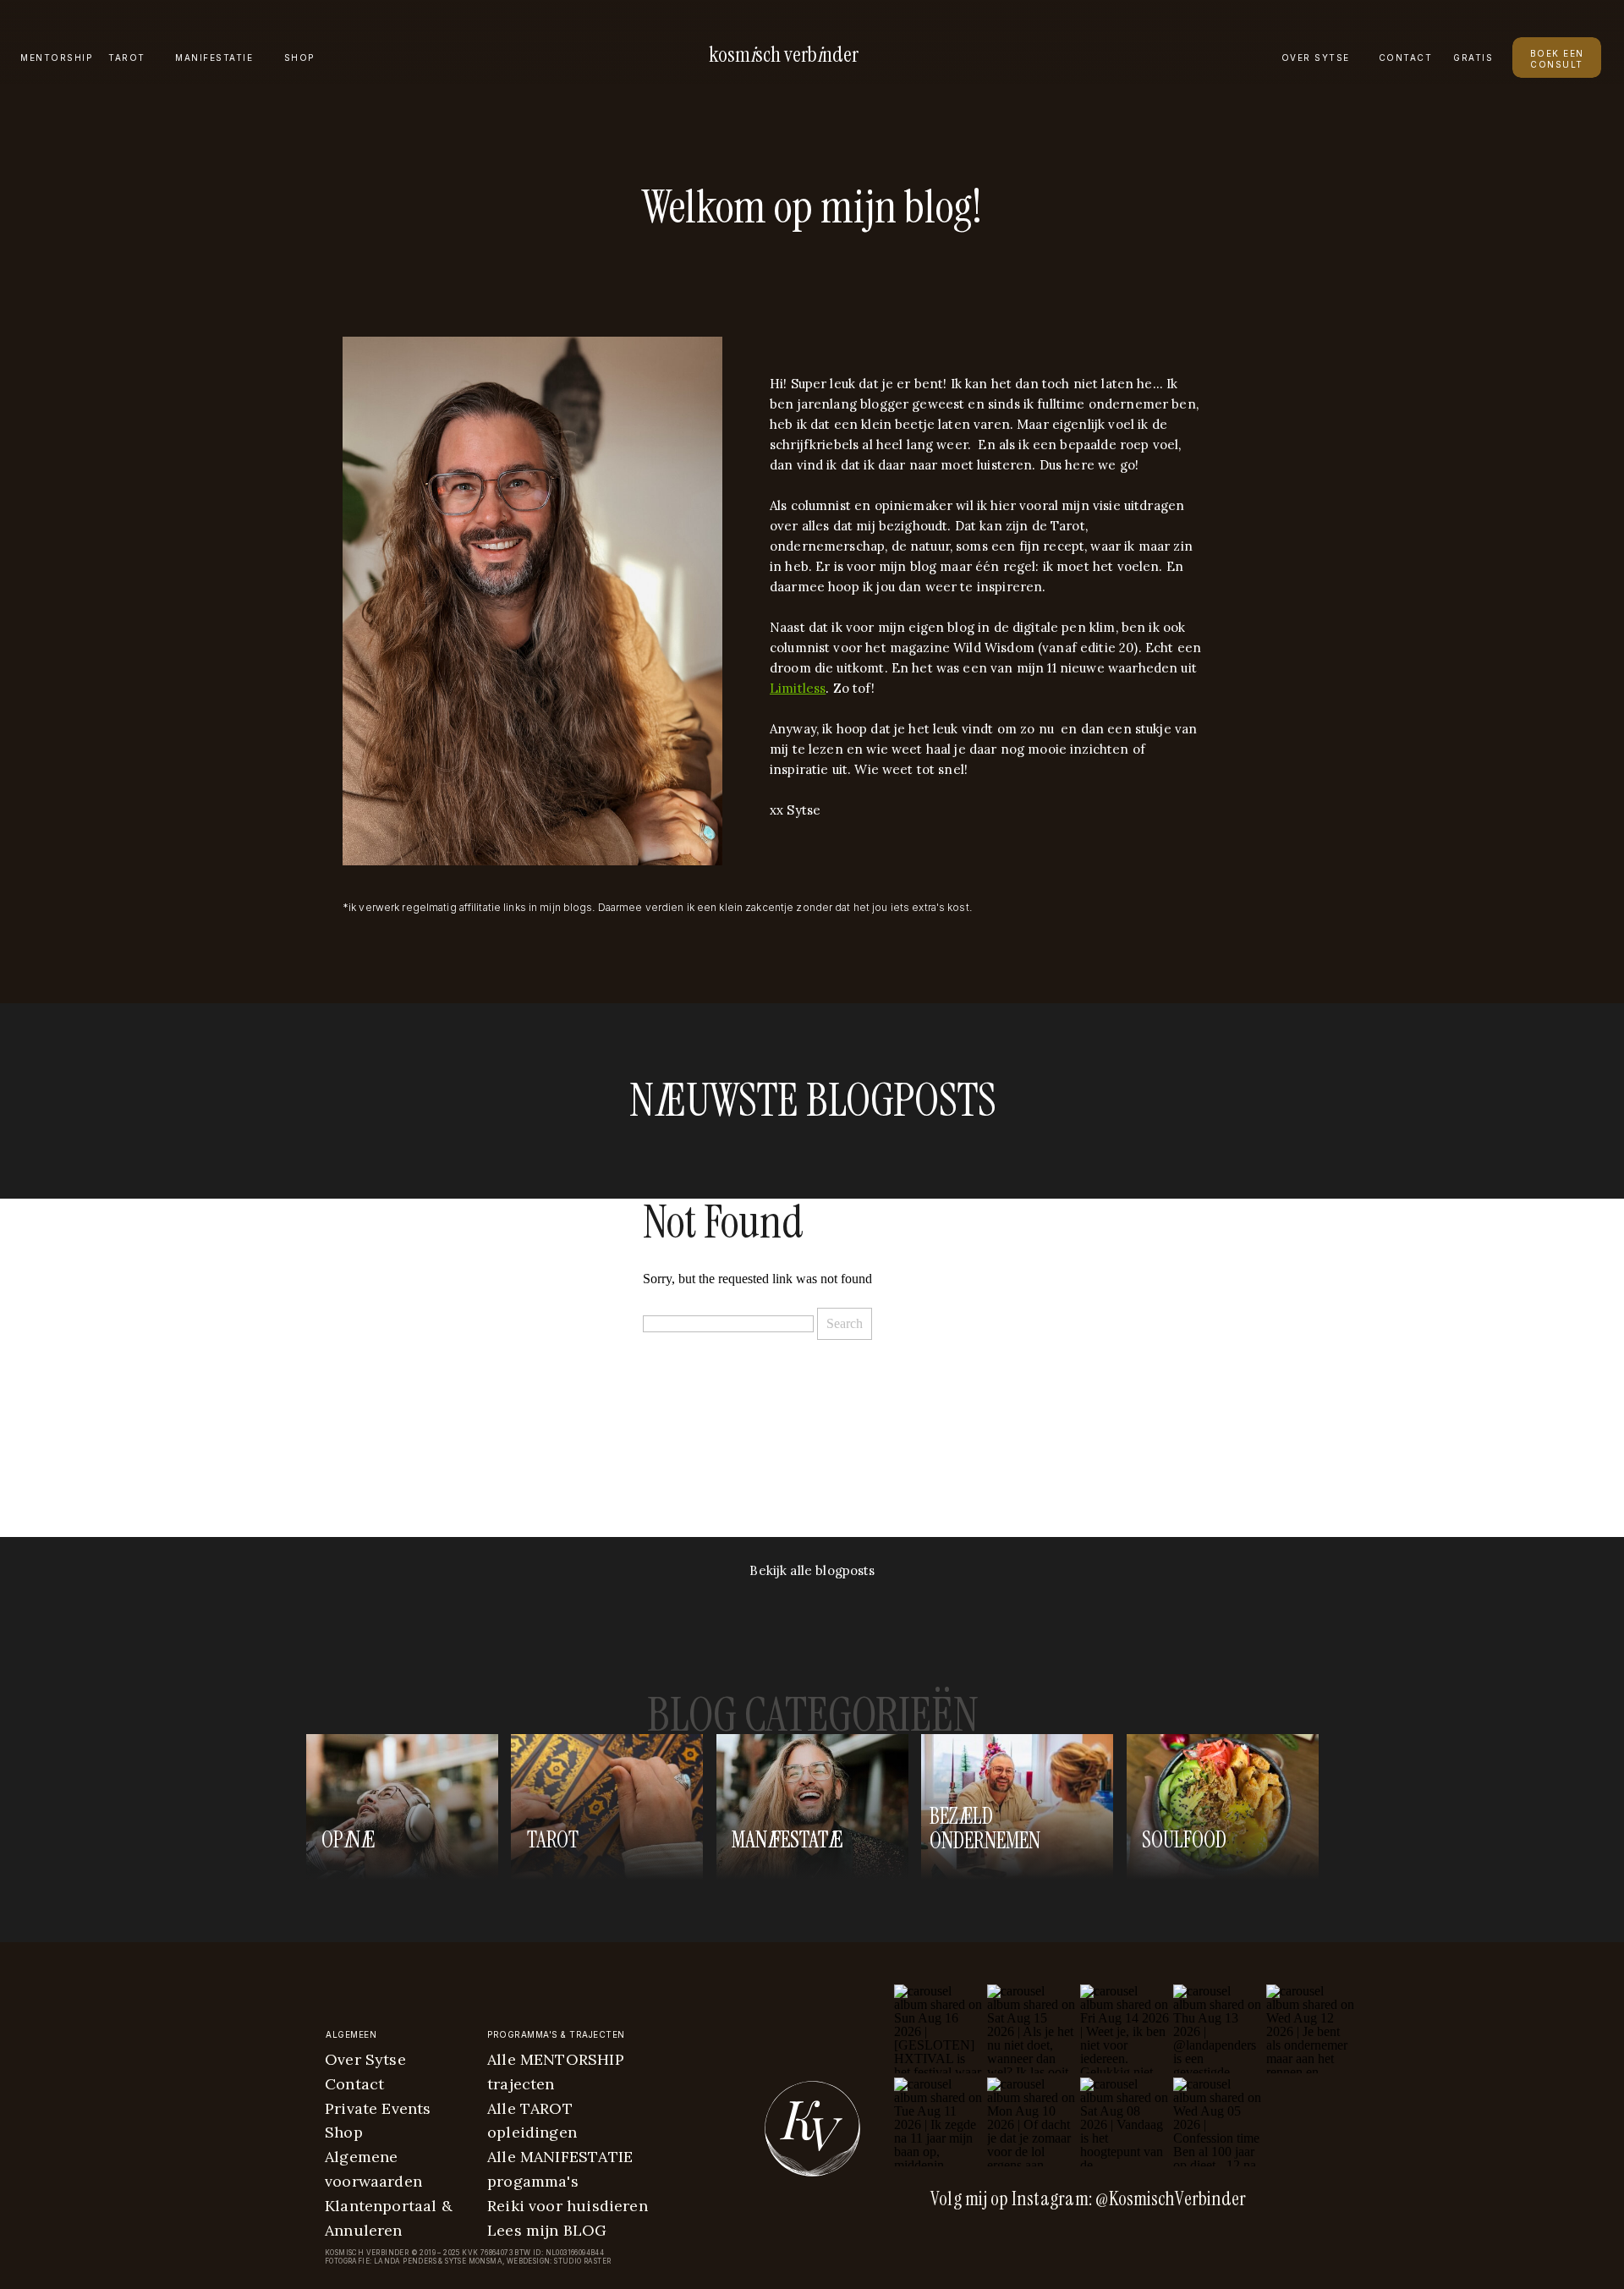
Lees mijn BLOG (547, 2230)
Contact (354, 2084)
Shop (344, 2132)
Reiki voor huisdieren (568, 2206)
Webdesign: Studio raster (559, 2261)
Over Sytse (365, 2059)
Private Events (378, 2108)
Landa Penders (405, 2261)
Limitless (798, 688)
